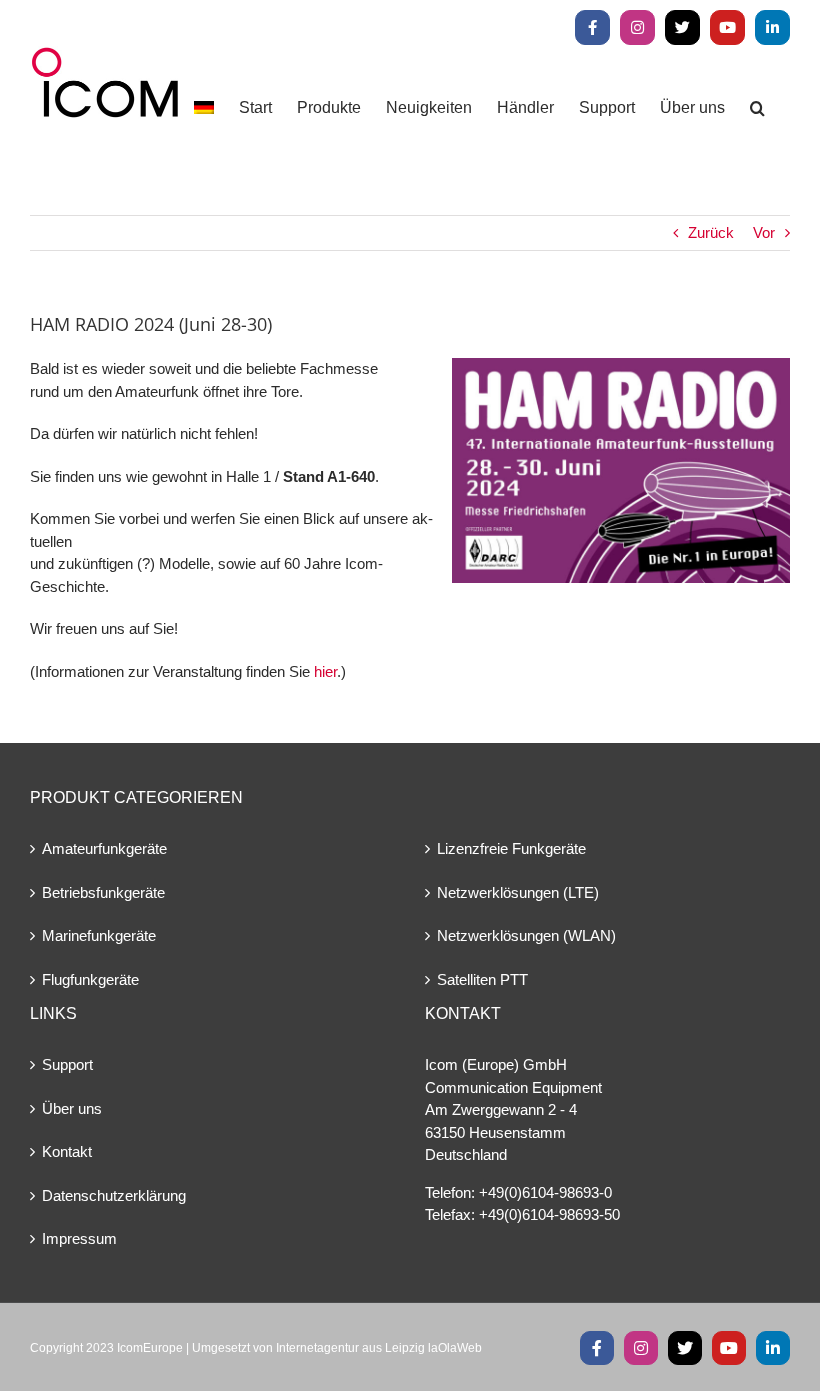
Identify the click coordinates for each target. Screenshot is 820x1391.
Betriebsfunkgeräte (103, 892)
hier (325, 671)
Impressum (79, 1238)
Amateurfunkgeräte (104, 848)
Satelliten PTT (482, 979)
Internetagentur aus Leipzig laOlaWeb (379, 1348)
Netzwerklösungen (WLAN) (526, 935)
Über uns (72, 1108)
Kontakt (67, 1151)
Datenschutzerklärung (114, 1195)
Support (67, 1064)
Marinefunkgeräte (99, 935)
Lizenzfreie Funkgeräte (511, 848)
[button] (757, 107)
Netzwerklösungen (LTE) (518, 892)
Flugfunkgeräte (90, 979)
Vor (764, 232)
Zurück (711, 232)
